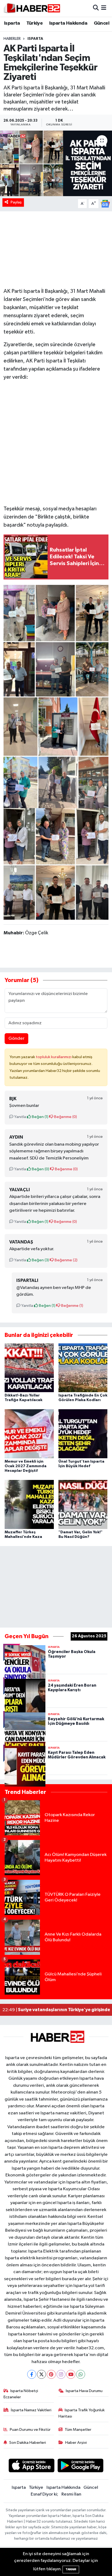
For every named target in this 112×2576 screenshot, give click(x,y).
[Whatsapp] (81, 2374)
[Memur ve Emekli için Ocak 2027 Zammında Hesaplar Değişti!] (29, 1434)
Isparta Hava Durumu (84, 2391)
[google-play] (81, 2467)
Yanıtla (20, 1117)
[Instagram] (61, 2374)
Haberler (12, 39)
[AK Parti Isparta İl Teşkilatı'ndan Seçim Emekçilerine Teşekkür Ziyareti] (56, 163)
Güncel (102, 23)
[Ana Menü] (104, 8)
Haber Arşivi (76, 2443)
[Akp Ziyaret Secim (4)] (56, 752)
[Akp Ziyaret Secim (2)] (56, 640)
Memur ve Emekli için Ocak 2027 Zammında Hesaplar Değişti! (26, 1466)
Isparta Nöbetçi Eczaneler (21, 2394)
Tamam (71, 2569)
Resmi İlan (71, 2494)
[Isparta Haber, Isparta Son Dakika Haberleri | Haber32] (32, 8)
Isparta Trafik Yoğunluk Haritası (82, 2413)
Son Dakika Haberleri (28, 2443)
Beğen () (40, 1117)
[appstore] (31, 2467)
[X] (41, 2374)
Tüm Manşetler (78, 2430)
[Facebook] (32, 2374)
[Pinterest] (51, 2374)
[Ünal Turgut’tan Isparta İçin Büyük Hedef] (83, 1434)
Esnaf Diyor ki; (44, 2494)
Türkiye (35, 23)
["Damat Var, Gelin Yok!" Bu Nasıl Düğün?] (83, 1504)
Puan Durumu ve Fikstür (30, 2430)
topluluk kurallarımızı (54, 1057)
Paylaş (16, 202)
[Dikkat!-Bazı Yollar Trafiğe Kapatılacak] (29, 1368)
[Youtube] (71, 2374)
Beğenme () (65, 1117)
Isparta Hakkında (68, 23)
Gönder (16, 1038)
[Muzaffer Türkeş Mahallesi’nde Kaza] (29, 1504)
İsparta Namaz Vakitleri (31, 2410)
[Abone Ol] (105, 204)
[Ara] (96, 8)
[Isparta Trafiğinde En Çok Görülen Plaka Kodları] (83, 1368)
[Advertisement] (56, 442)
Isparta (12, 23)
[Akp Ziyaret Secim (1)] (56, 864)
